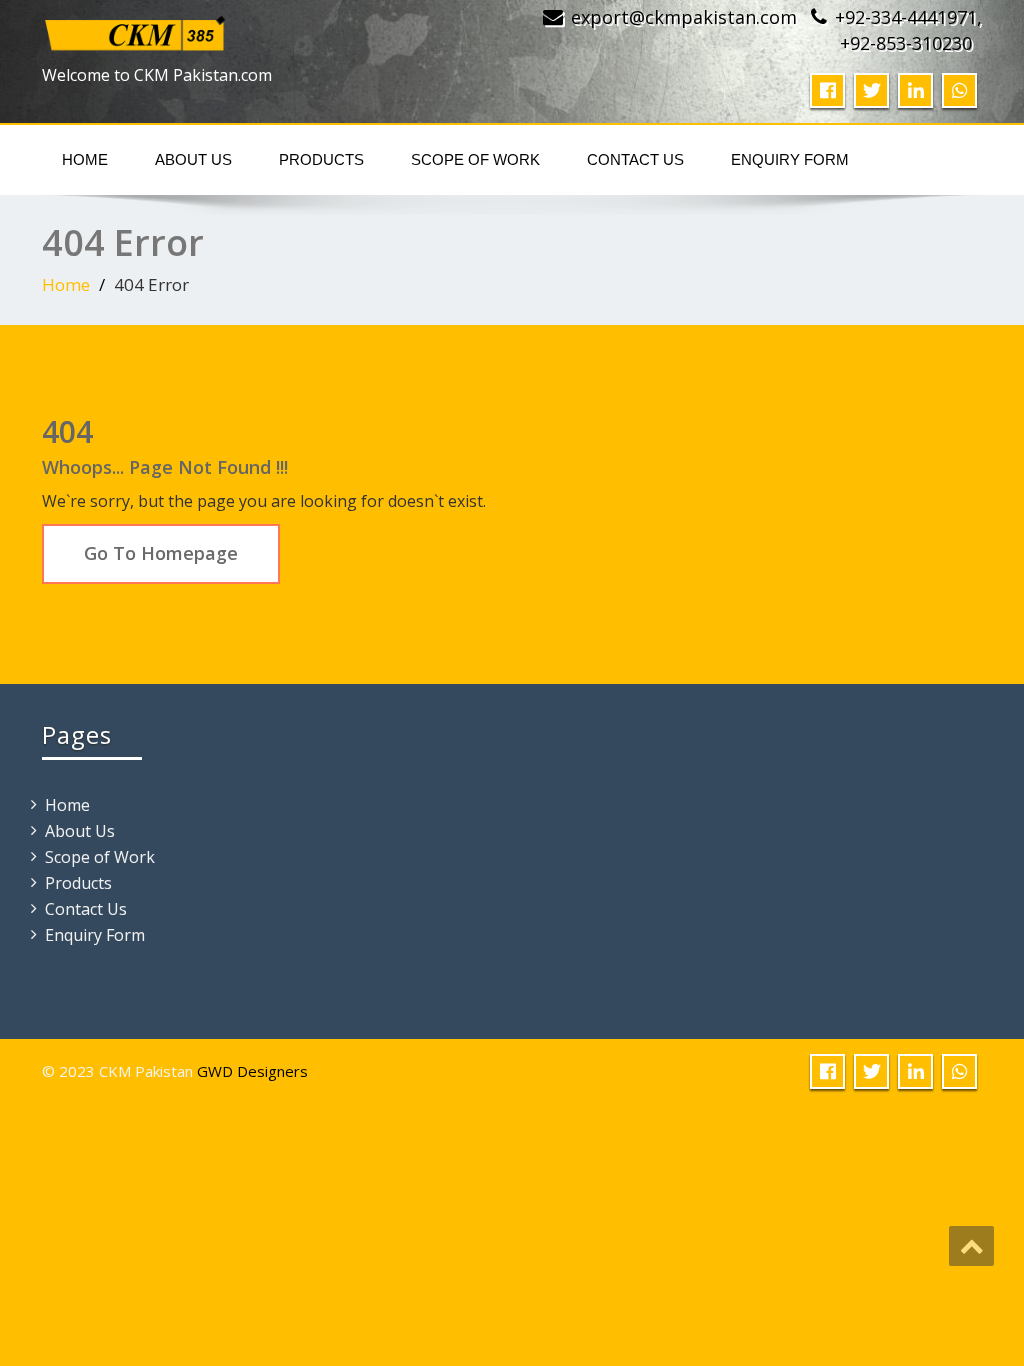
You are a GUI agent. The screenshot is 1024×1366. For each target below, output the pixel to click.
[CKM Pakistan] (136, 28)
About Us (193, 159)
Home (85, 159)
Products (321, 159)
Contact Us (635, 159)
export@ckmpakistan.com (684, 17)
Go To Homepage (161, 553)
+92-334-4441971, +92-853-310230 (908, 30)
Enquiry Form (790, 159)
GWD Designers (252, 1071)
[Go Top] (971, 1246)
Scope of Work (475, 159)
